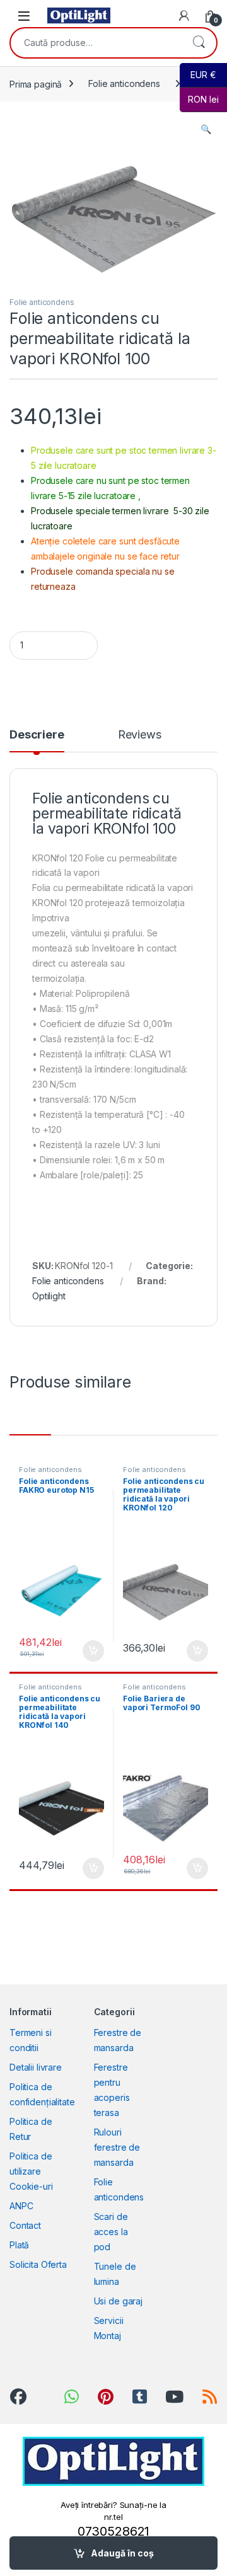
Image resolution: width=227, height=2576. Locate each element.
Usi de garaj (118, 2301)
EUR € (198, 75)
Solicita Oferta (38, 2264)
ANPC (21, 2206)
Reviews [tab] (140, 735)
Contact (25, 2225)
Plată (19, 2245)
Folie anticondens (124, 83)
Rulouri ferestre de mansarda (117, 2147)
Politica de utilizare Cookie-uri (31, 2171)
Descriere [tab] (37, 735)
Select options (89, 1651)
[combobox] (96, 43)
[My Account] (184, 16)
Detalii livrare (36, 2067)
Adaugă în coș (122, 2553)
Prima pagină (36, 83)
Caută (199, 43)
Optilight (49, 1296)
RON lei (199, 99)
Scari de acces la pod (111, 2232)
